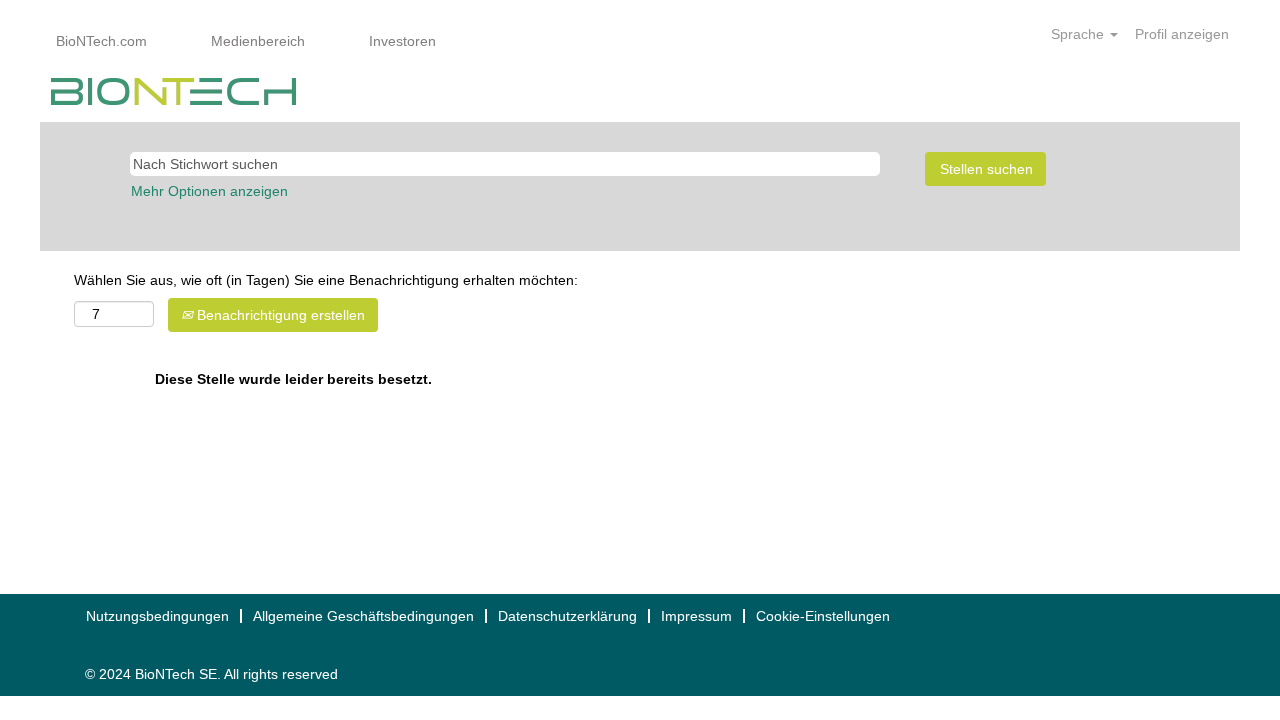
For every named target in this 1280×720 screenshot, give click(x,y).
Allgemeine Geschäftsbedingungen (363, 616)
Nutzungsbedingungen (157, 616)
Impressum (696, 616)
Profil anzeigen (1182, 34)
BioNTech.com (101, 41)
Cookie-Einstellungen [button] (823, 616)
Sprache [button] (1079, 34)
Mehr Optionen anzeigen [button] (209, 191)
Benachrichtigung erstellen (279, 315)
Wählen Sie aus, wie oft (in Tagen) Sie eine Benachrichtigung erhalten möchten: (326, 280)
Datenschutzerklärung (567, 616)
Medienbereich (258, 41)
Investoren (402, 41)
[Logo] (173, 91)
